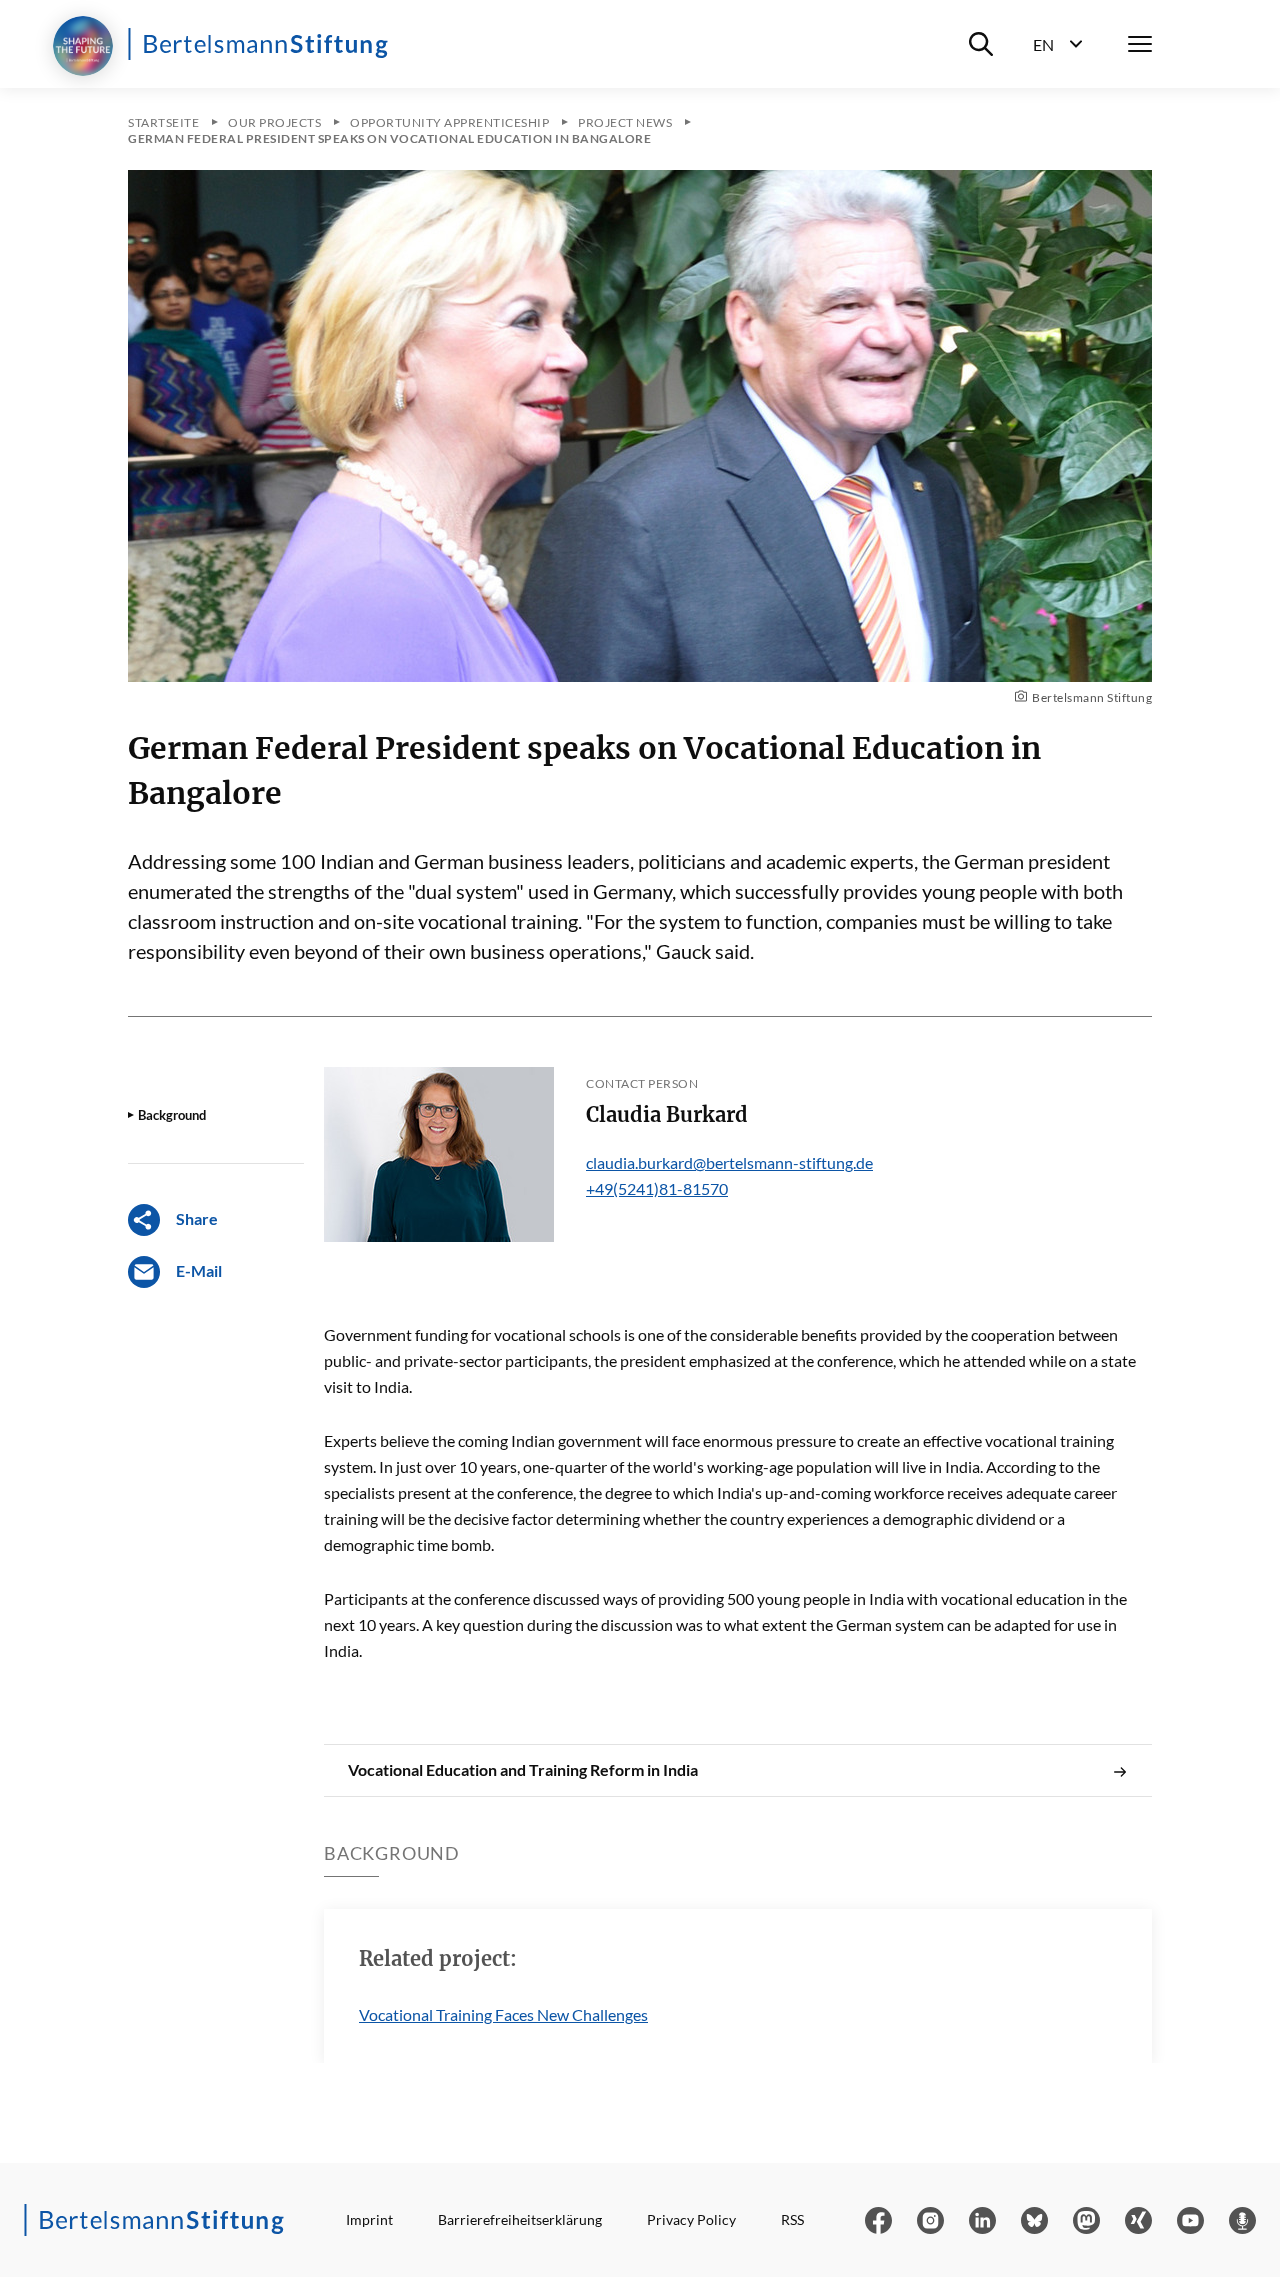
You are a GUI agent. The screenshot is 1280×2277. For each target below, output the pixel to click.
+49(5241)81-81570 (657, 1188)
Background (172, 1115)
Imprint (369, 2219)
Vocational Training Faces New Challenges (503, 2014)
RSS (792, 2219)
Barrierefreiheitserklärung (520, 2219)
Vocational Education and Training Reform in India (523, 1769)
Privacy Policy (691, 2219)
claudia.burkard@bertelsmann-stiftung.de (729, 1162)
